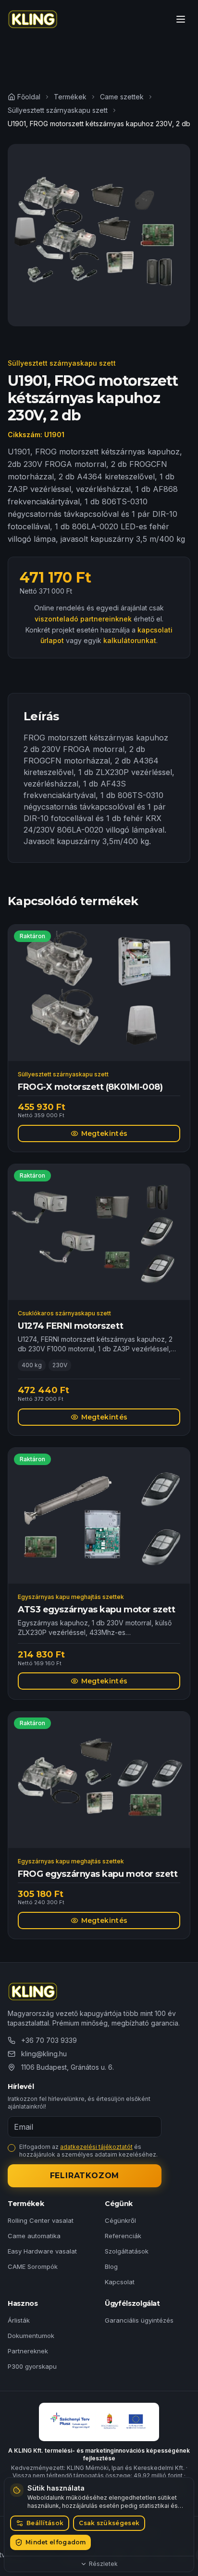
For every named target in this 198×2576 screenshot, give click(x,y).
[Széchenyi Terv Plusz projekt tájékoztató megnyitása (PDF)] (99, 2422)
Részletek (103, 2564)
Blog (111, 2266)
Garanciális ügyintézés (139, 2320)
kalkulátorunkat (130, 640)
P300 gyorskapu (32, 2366)
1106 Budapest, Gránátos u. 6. (68, 2067)
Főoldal (29, 97)
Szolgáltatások (127, 2251)
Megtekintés (105, 1133)
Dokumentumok (31, 2336)
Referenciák (123, 2236)
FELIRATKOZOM (85, 2176)
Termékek (70, 97)
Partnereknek (28, 2351)
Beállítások (45, 2523)
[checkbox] (12, 2148)
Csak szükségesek (109, 2523)
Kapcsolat (120, 2282)
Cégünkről (120, 2220)
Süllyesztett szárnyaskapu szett (58, 110)
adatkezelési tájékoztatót (96, 2147)
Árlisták (19, 2320)
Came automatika (34, 2236)
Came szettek (122, 97)
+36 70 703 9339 (49, 2040)
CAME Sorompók (33, 2266)
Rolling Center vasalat (41, 2220)
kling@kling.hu (44, 2054)
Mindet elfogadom (56, 2542)
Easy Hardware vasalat (42, 2251)
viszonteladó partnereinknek (83, 619)
